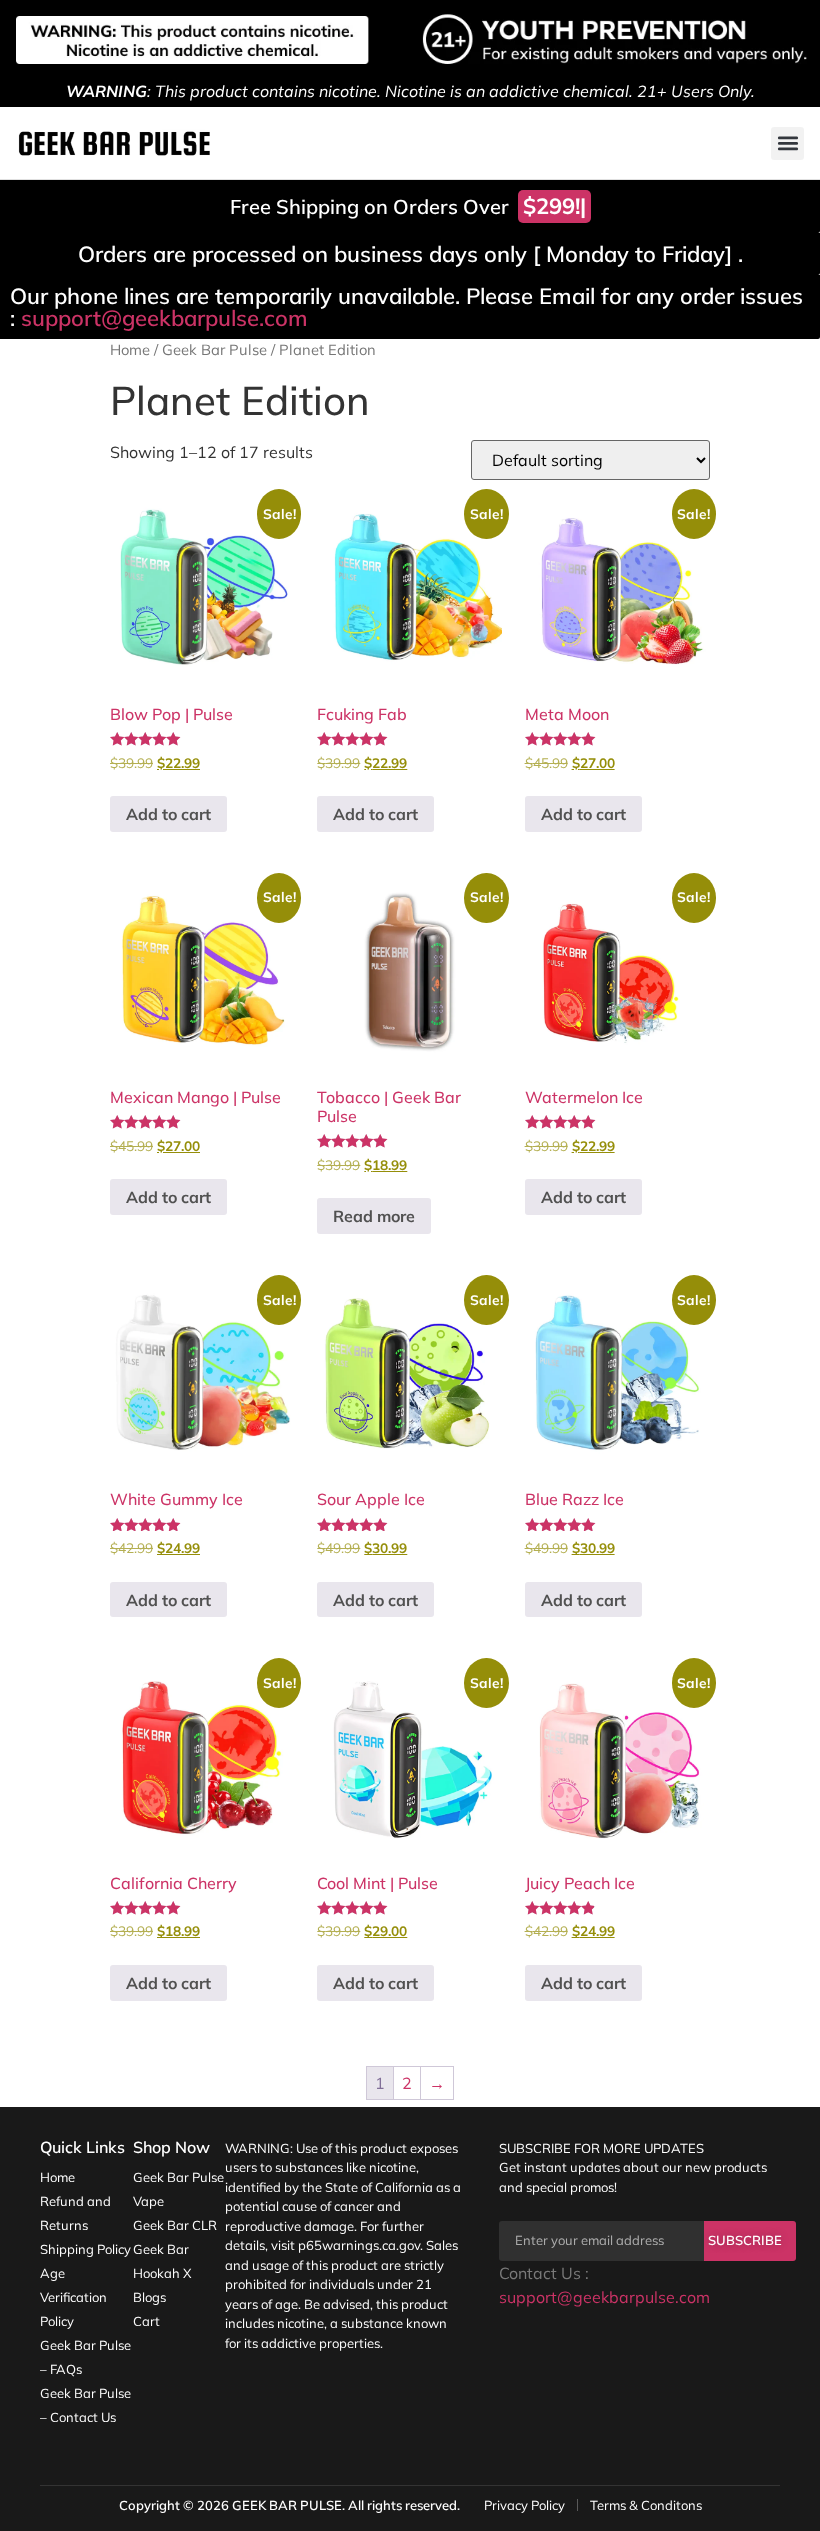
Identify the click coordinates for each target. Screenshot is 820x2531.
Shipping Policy (85, 2249)
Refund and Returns (75, 2213)
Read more (374, 1216)
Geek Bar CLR (175, 2225)
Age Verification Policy (73, 2297)
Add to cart (168, 814)
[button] (787, 143)
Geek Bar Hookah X (162, 2261)
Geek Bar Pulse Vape (178, 2189)
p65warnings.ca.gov (359, 2245)
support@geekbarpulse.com (164, 318)
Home (130, 349)
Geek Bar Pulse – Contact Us (85, 2405)
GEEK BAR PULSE (287, 2505)
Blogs (149, 2297)
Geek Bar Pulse (214, 349)
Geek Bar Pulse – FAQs (85, 2357)
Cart (146, 2321)
